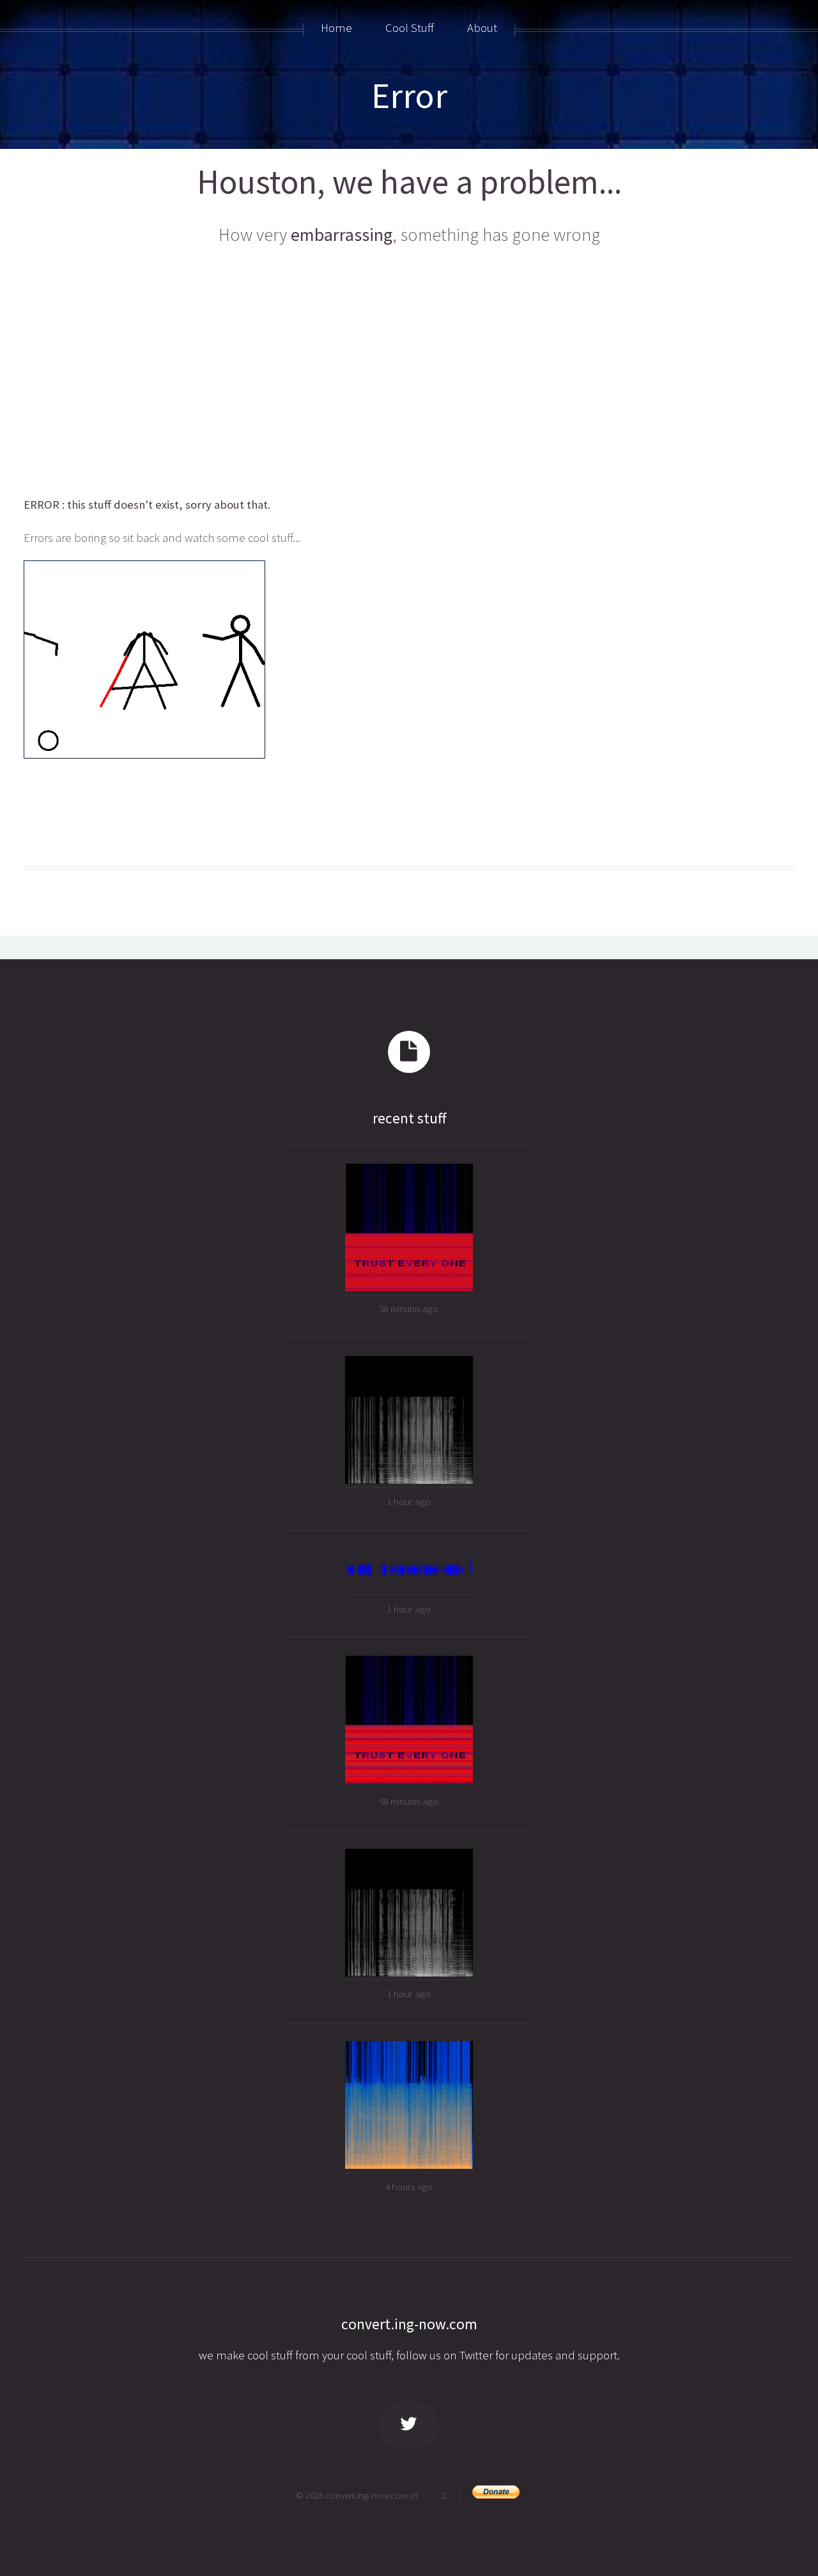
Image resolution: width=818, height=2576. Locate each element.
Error (409, 95)
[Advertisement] (409, 373)
